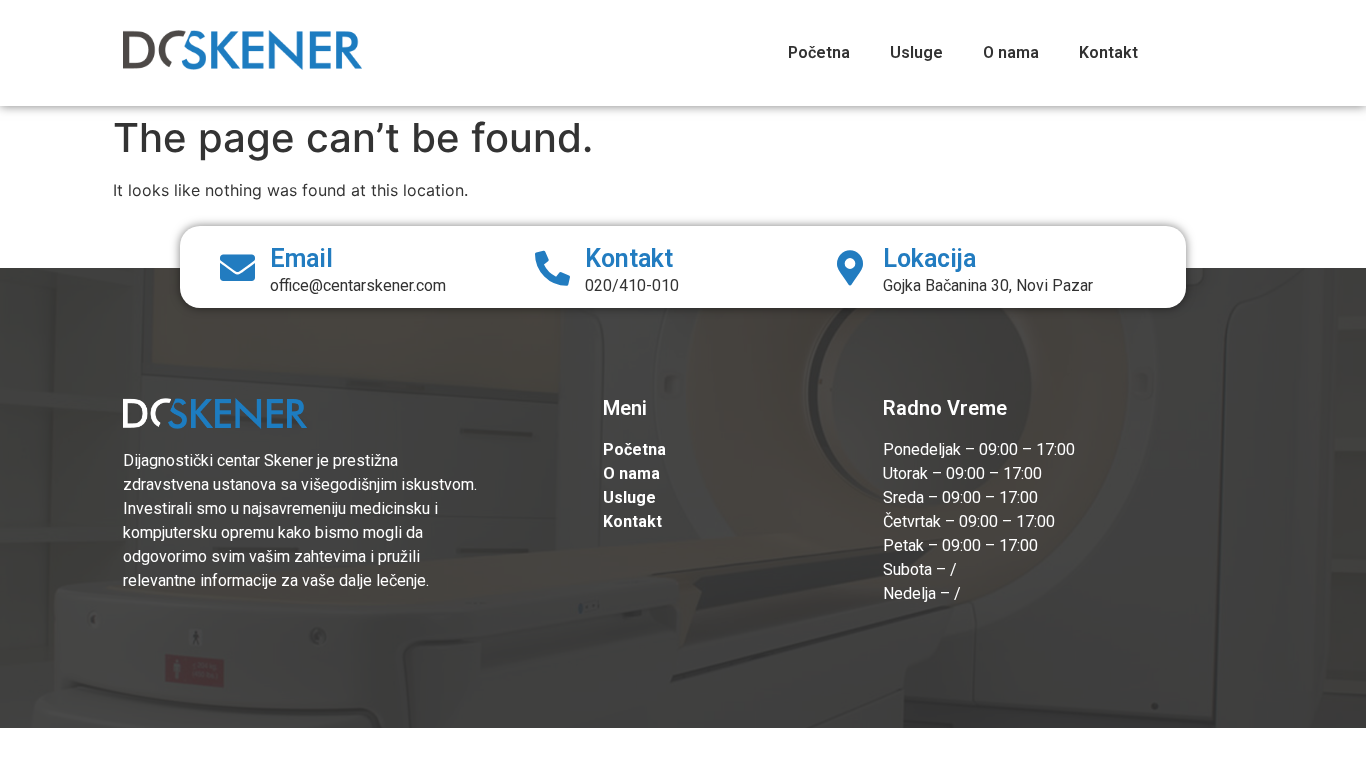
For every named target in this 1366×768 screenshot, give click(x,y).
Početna (819, 52)
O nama (1011, 52)
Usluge (916, 52)
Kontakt (1108, 52)
